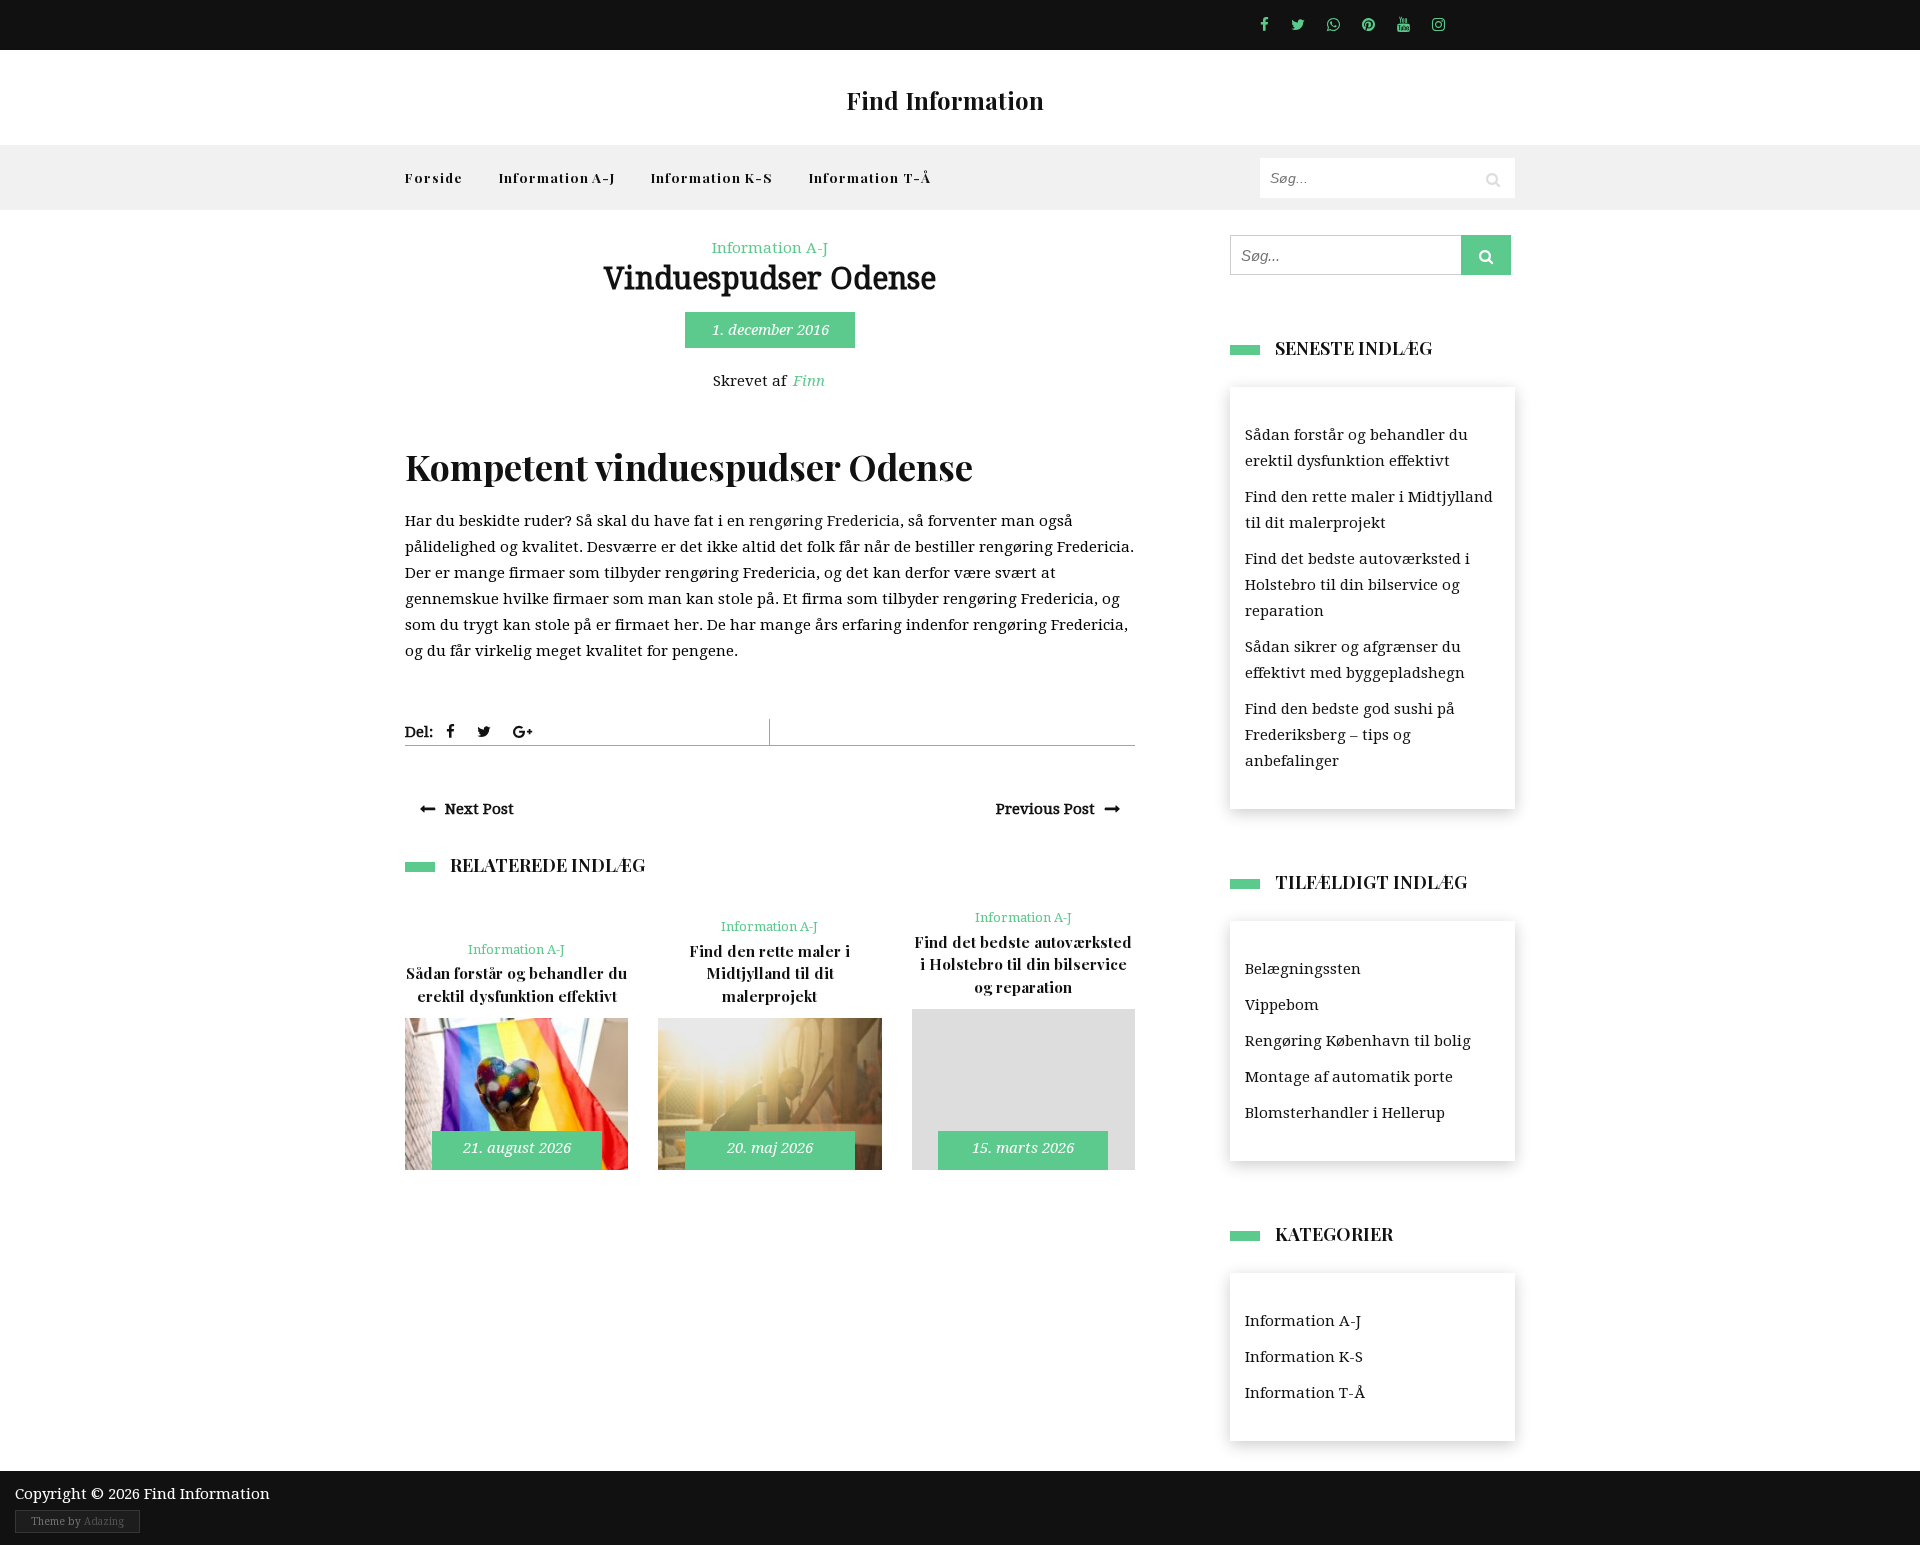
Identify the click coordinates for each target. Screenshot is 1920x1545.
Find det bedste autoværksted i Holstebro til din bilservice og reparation (1357, 585)
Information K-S (712, 177)
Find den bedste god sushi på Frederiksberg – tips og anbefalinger (1350, 735)
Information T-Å (870, 177)
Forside (434, 177)
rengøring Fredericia (824, 521)
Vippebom (1282, 1005)
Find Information (945, 100)
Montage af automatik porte (1349, 1077)
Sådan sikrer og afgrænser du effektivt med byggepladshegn (1355, 660)
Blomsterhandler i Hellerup (1345, 1113)
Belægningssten (1303, 969)
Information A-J (557, 177)
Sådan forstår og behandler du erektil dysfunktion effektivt (1356, 448)
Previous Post (1045, 809)
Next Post (479, 809)
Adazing (104, 1521)
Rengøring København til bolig (1358, 1041)
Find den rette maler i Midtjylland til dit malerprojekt (1369, 510)
